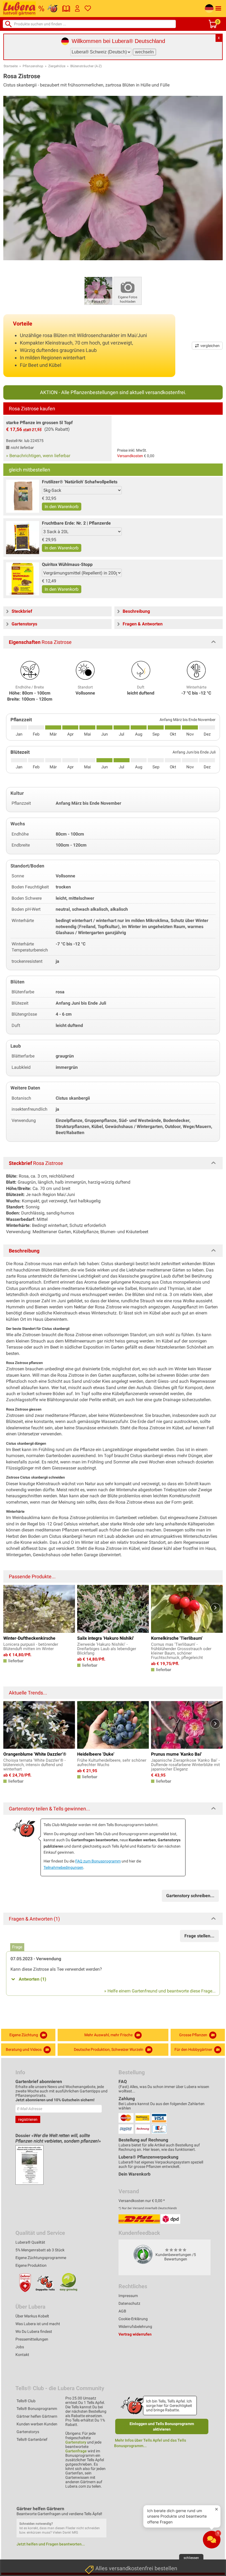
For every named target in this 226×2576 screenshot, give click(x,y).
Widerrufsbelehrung (135, 2326)
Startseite (11, 66)
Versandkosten (130, 456)
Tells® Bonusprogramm (37, 2409)
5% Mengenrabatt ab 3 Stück (40, 2250)
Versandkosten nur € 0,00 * (142, 2201)
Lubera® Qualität (30, 2242)
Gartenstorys (28, 2432)
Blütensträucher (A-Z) (86, 66)
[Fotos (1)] (98, 290)
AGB (122, 2311)
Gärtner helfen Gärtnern (37, 2416)
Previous (11, 1608)
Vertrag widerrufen (135, 2334)
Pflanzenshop (33, 66)
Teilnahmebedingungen (63, 1867)
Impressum (128, 2296)
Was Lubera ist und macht (38, 2324)
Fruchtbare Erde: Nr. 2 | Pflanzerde (76, 523)
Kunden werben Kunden (37, 2424)
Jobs (20, 2347)
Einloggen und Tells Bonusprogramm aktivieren (162, 2426)
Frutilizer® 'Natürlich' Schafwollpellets (80, 482)
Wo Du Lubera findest (34, 2331)
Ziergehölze (57, 66)
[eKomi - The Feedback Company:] (143, 2254)
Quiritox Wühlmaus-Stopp (67, 564)
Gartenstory (76, 2442)
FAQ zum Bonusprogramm (98, 1861)
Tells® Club (26, 2401)
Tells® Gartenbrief (32, 2439)
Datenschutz (129, 2303)
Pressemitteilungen (32, 2339)
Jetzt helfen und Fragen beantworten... (51, 2544)
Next (215, 1608)
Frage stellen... (199, 1936)
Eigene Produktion (31, 2265)
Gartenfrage (76, 2451)
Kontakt (22, 2355)
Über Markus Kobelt (32, 2316)
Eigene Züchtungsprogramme (41, 2258)
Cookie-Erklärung (133, 2319)
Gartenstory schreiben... (190, 1896)
